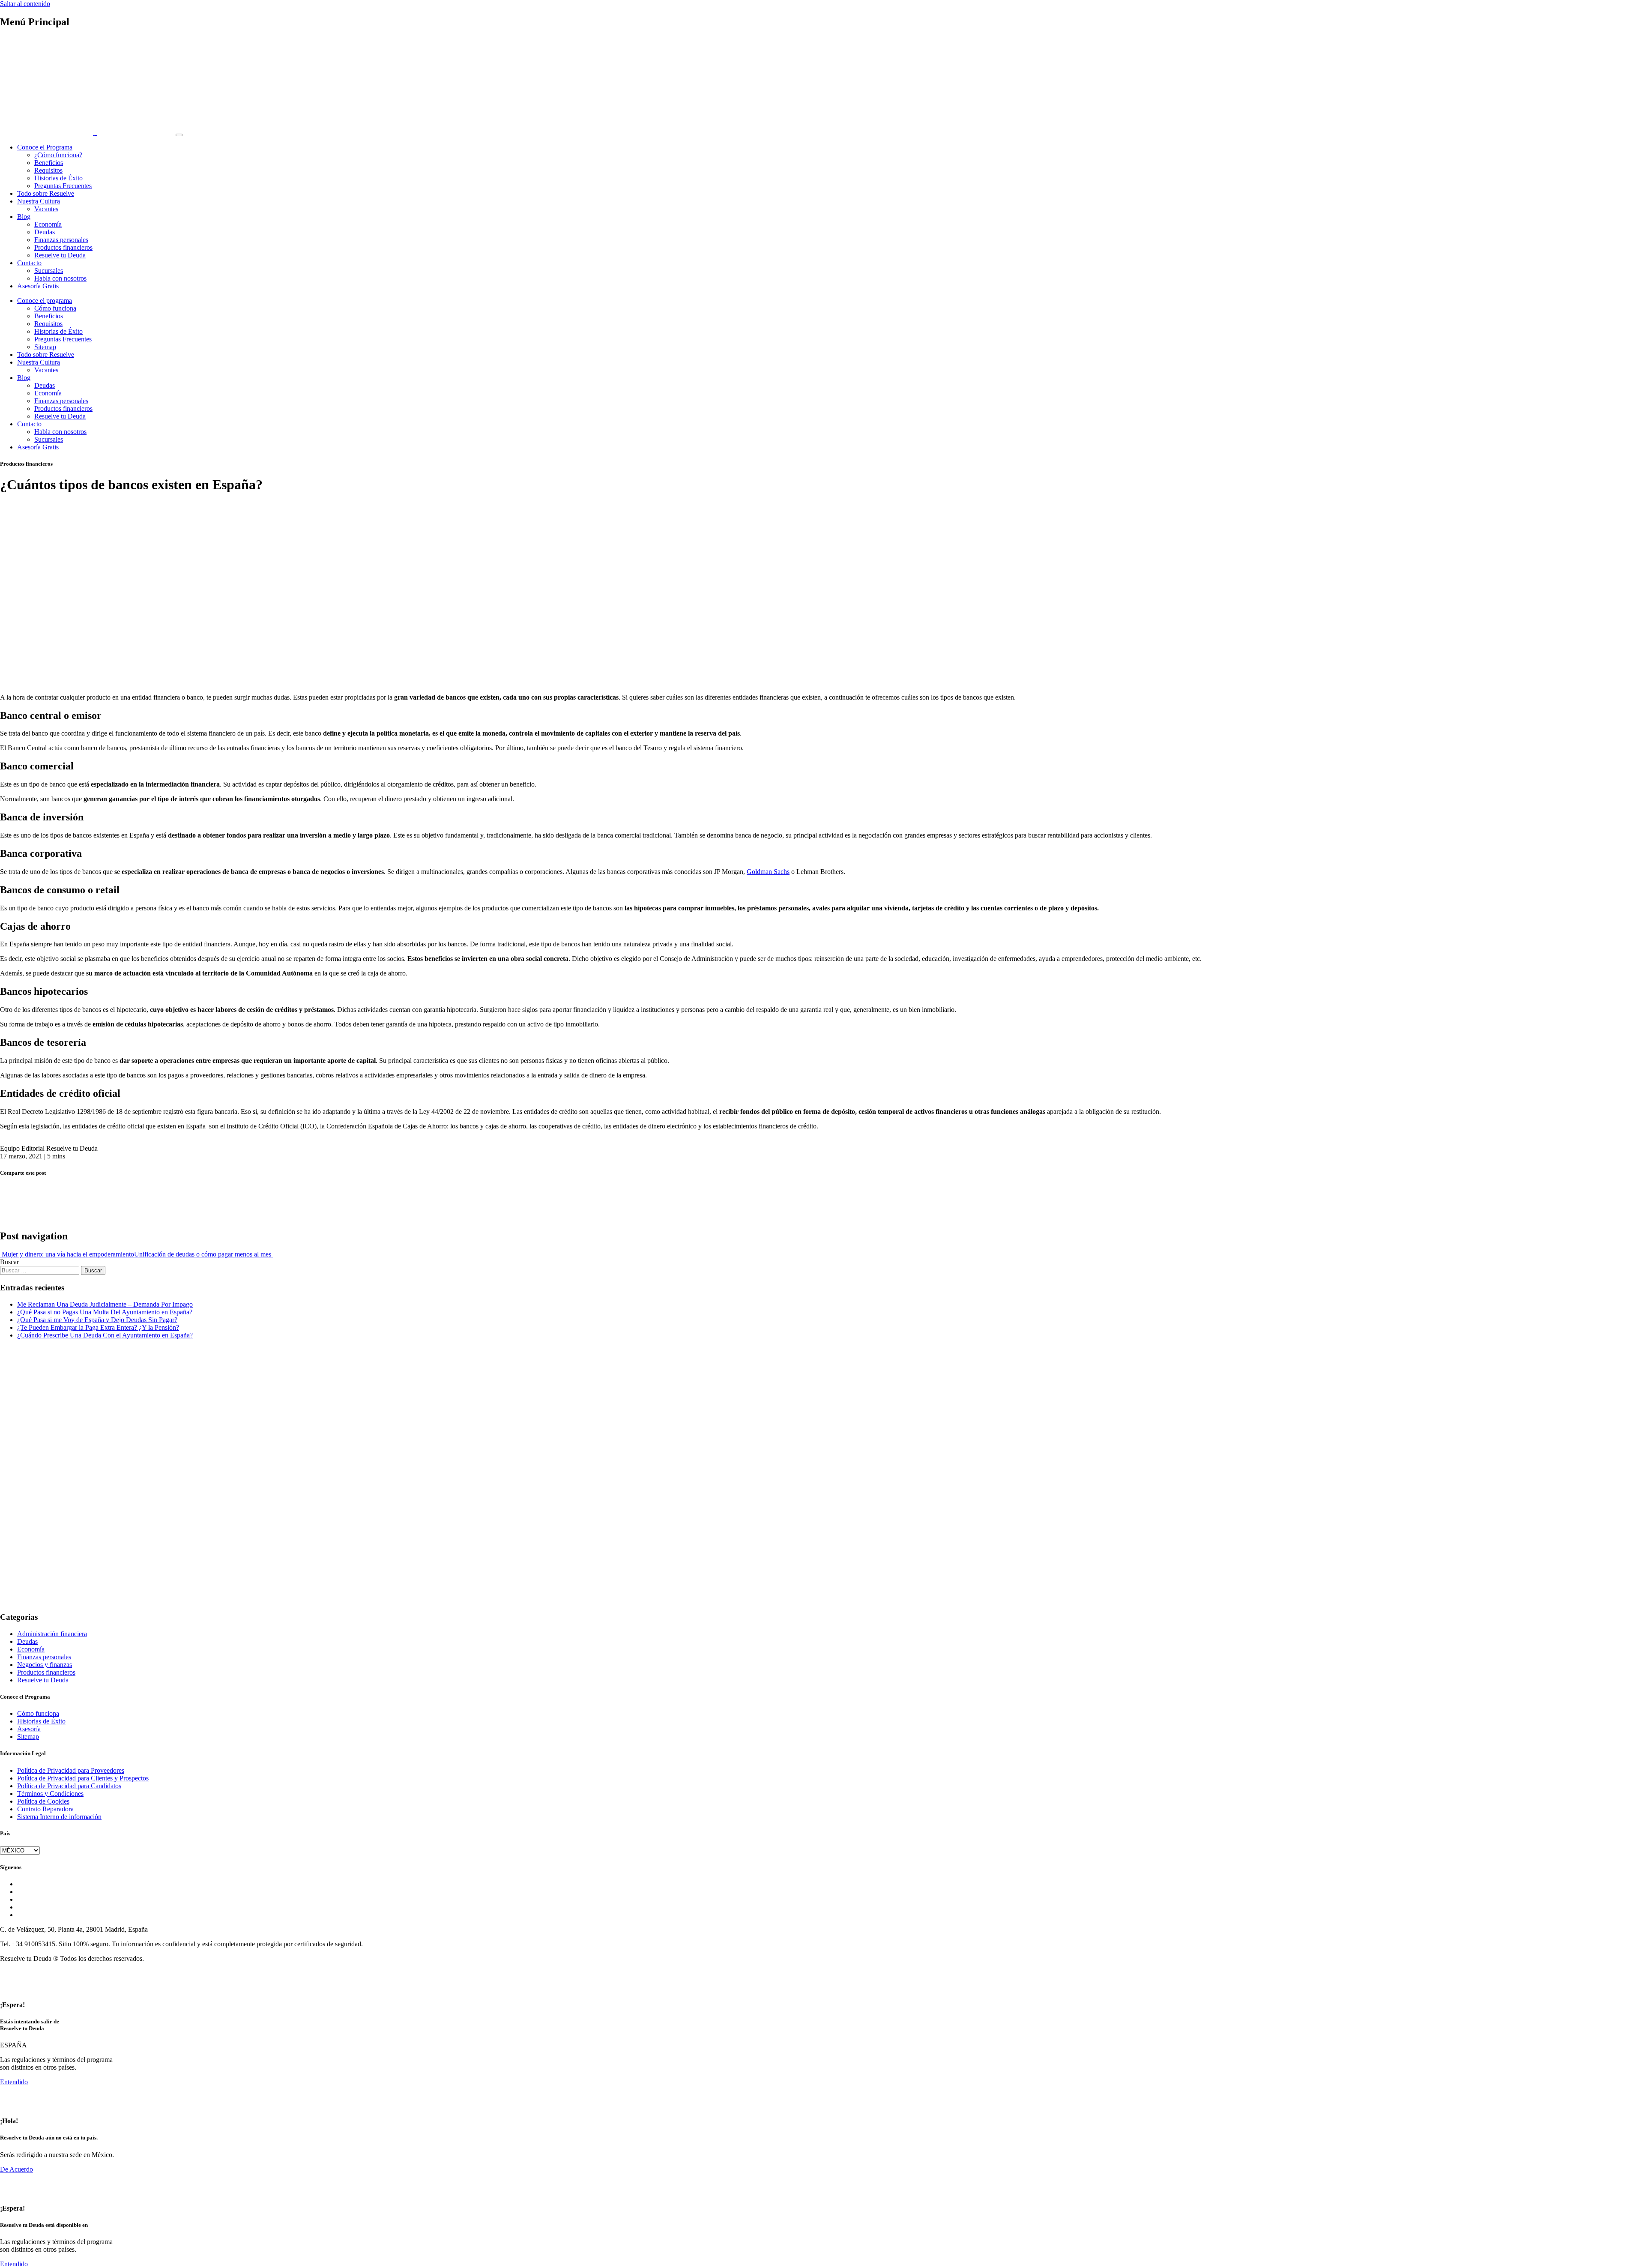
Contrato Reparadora (45, 1809)
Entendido (14, 2082)
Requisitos (48, 170)
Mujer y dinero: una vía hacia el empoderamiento (67, 1254)
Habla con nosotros (60, 278)
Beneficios (49, 163)
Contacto (29, 263)
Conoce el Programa (45, 147)
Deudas (45, 232)
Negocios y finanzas (45, 1665)
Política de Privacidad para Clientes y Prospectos (83, 1778)
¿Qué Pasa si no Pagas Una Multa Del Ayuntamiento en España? (105, 1312)
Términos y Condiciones (50, 1794)
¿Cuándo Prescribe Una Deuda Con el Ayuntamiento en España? (105, 1335)
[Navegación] (179, 135)
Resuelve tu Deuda (60, 255)
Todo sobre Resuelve (46, 193)
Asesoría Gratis (38, 286)
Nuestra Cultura (39, 201)
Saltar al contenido (25, 4)
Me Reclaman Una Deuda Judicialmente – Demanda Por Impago (105, 1304)
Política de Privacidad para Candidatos (69, 1786)
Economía (48, 224)
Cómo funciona (55, 308)
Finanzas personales (61, 240)
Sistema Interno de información (59, 1817)
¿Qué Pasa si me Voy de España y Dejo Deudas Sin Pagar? (97, 1320)
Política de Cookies (43, 1801)
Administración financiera (52, 1634)
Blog (24, 217)
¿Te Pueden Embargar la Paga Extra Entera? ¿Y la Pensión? (98, 1327)
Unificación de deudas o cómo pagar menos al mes (203, 1254)
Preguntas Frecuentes (63, 186)
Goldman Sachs (768, 872)
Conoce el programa (45, 301)
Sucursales (49, 271)
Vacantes (46, 209)
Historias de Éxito (58, 178)
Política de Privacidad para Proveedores (71, 1770)
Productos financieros (63, 247)
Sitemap (45, 347)
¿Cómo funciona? (58, 155)
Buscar (9, 1262)
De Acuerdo (16, 2169)
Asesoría (29, 1729)
